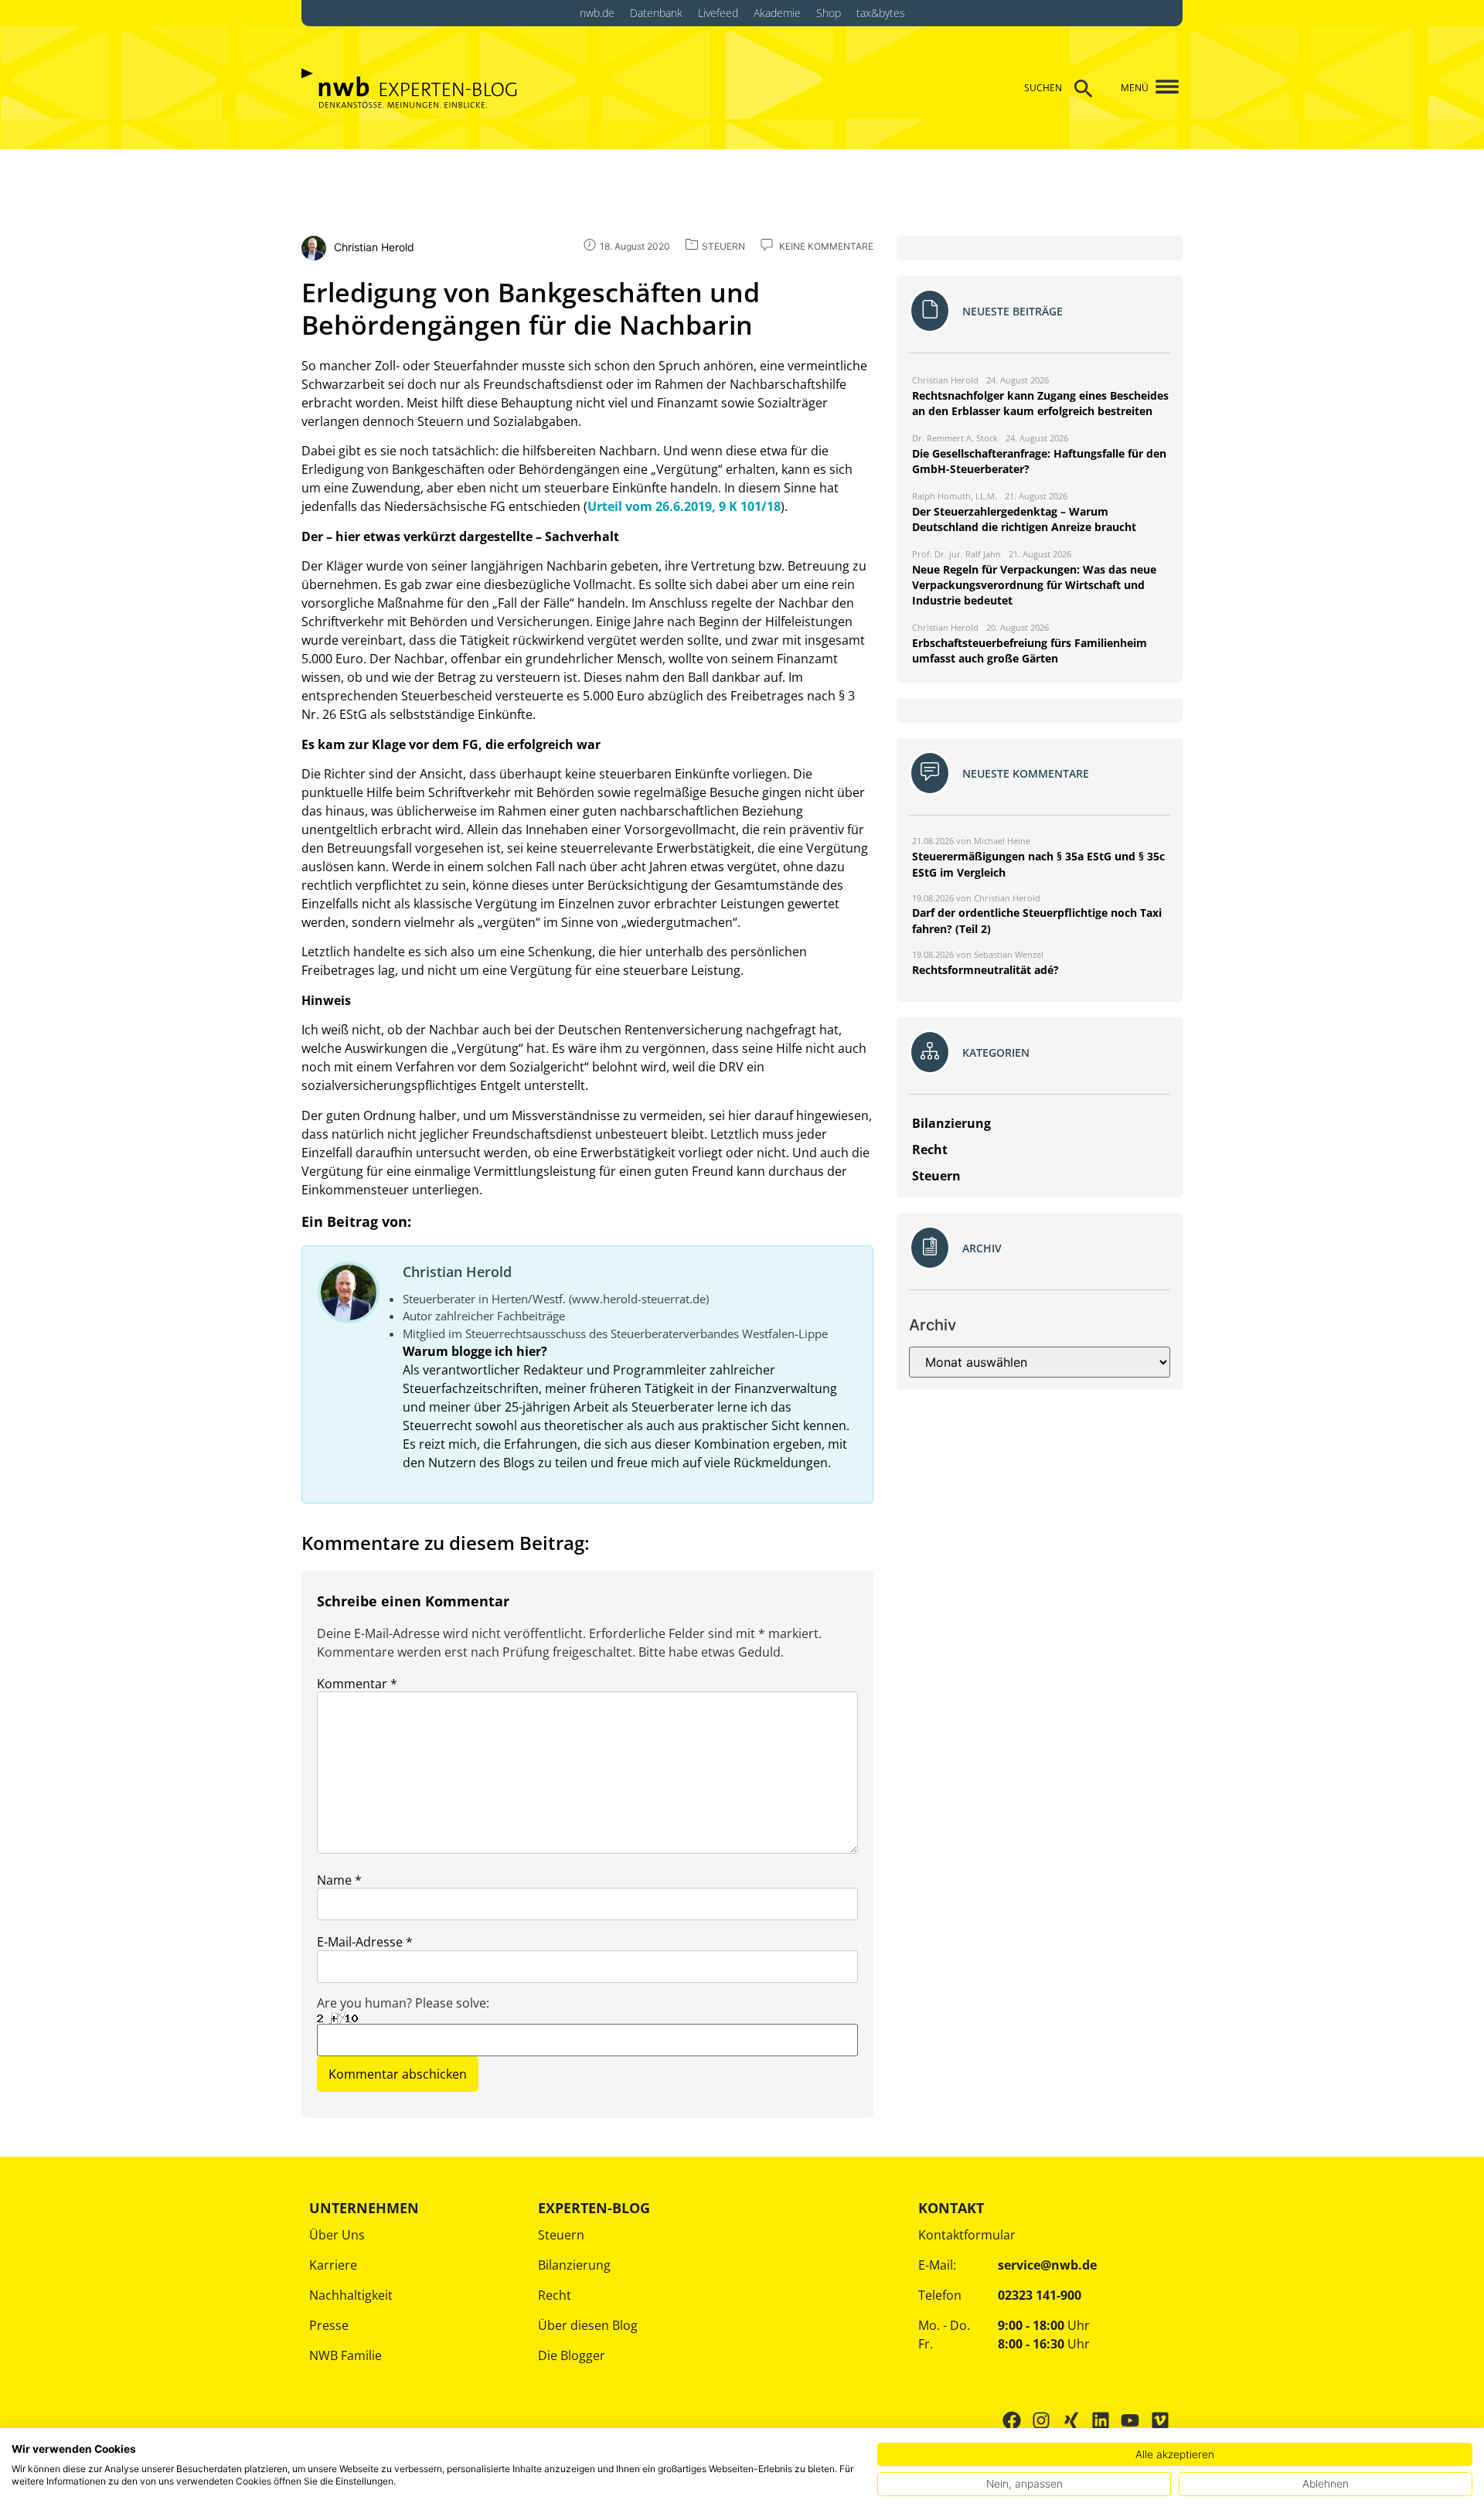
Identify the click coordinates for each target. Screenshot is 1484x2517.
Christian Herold (457, 1272)
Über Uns (337, 2235)
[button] (1161, 88)
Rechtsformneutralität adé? (985, 970)
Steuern (561, 2235)
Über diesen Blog (588, 2325)
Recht (555, 2295)
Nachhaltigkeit (351, 2295)
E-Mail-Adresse (365, 1942)
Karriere (333, 2265)
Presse (329, 2325)
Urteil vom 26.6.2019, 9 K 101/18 (684, 506)
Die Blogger (572, 2355)
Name (339, 1880)
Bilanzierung (574, 2265)
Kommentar (357, 1684)
